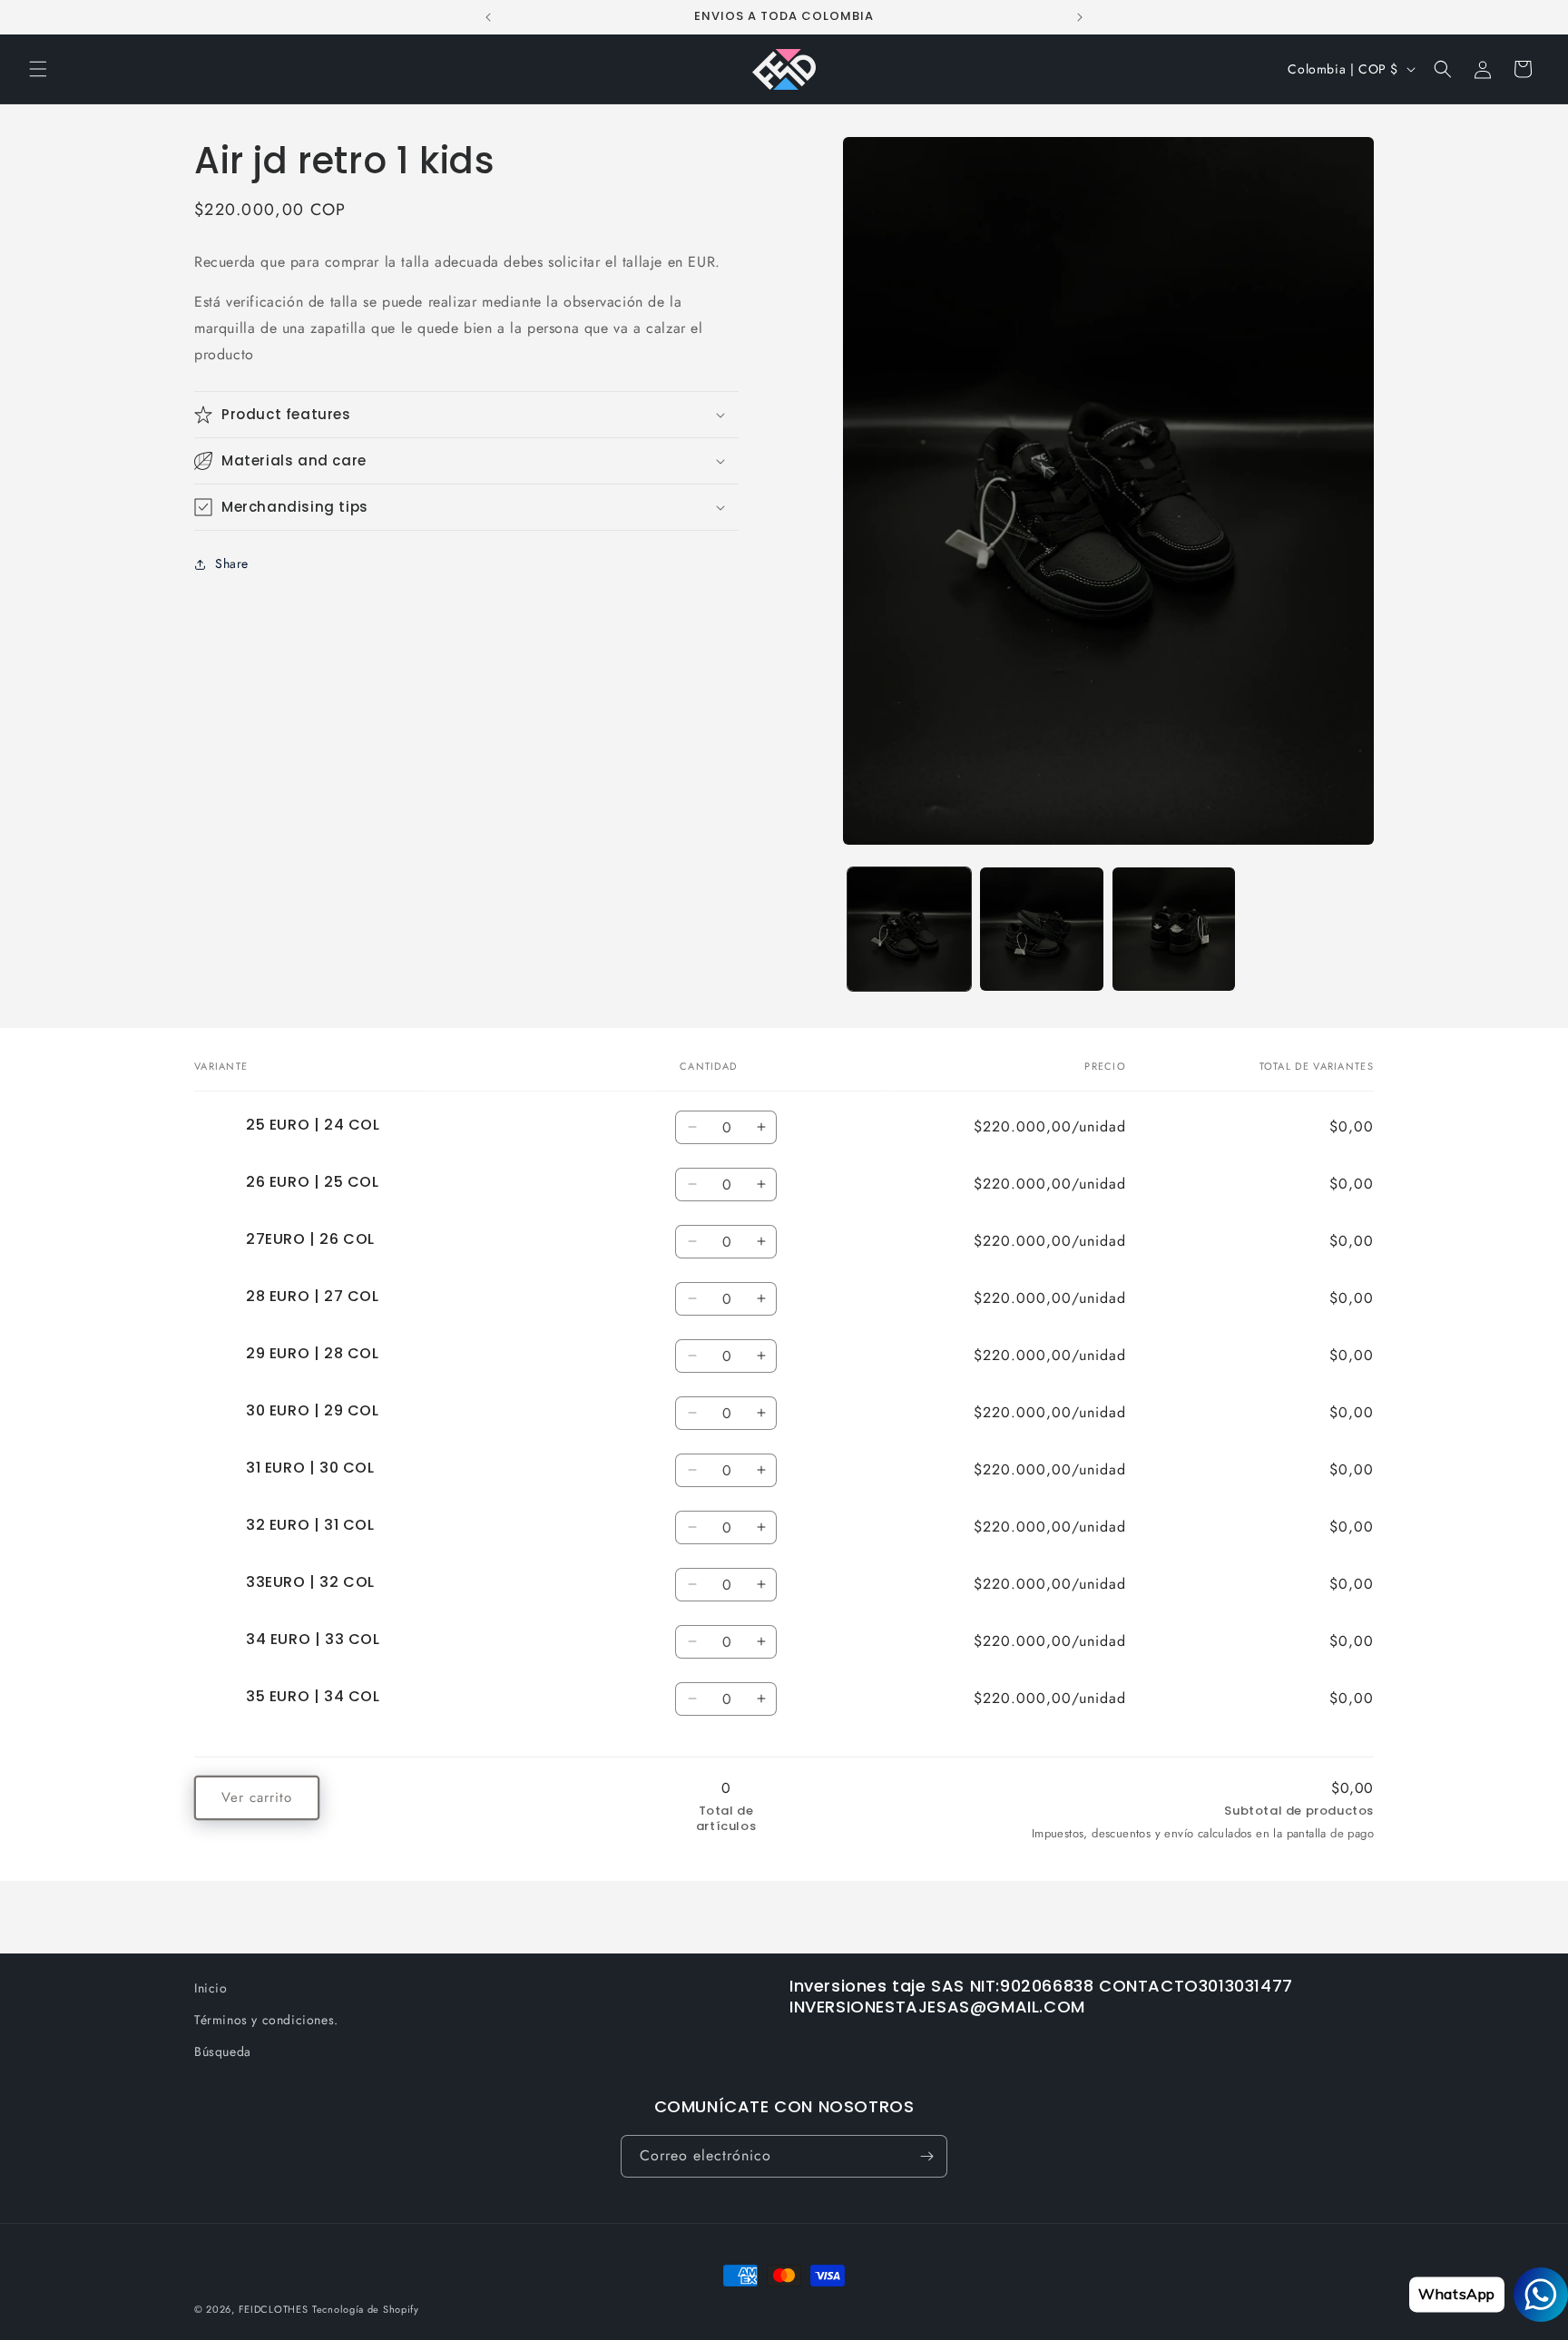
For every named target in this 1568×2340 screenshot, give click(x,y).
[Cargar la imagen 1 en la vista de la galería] (909, 929)
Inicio (211, 1988)
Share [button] (232, 564)
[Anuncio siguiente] (1080, 17)
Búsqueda (223, 2051)
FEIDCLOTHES (274, 2309)
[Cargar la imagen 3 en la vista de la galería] (1174, 929)
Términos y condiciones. (266, 2020)
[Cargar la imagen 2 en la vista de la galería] (1042, 929)
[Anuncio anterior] (488, 17)
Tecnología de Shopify (366, 2309)
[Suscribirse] (926, 2156)
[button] (38, 69)
